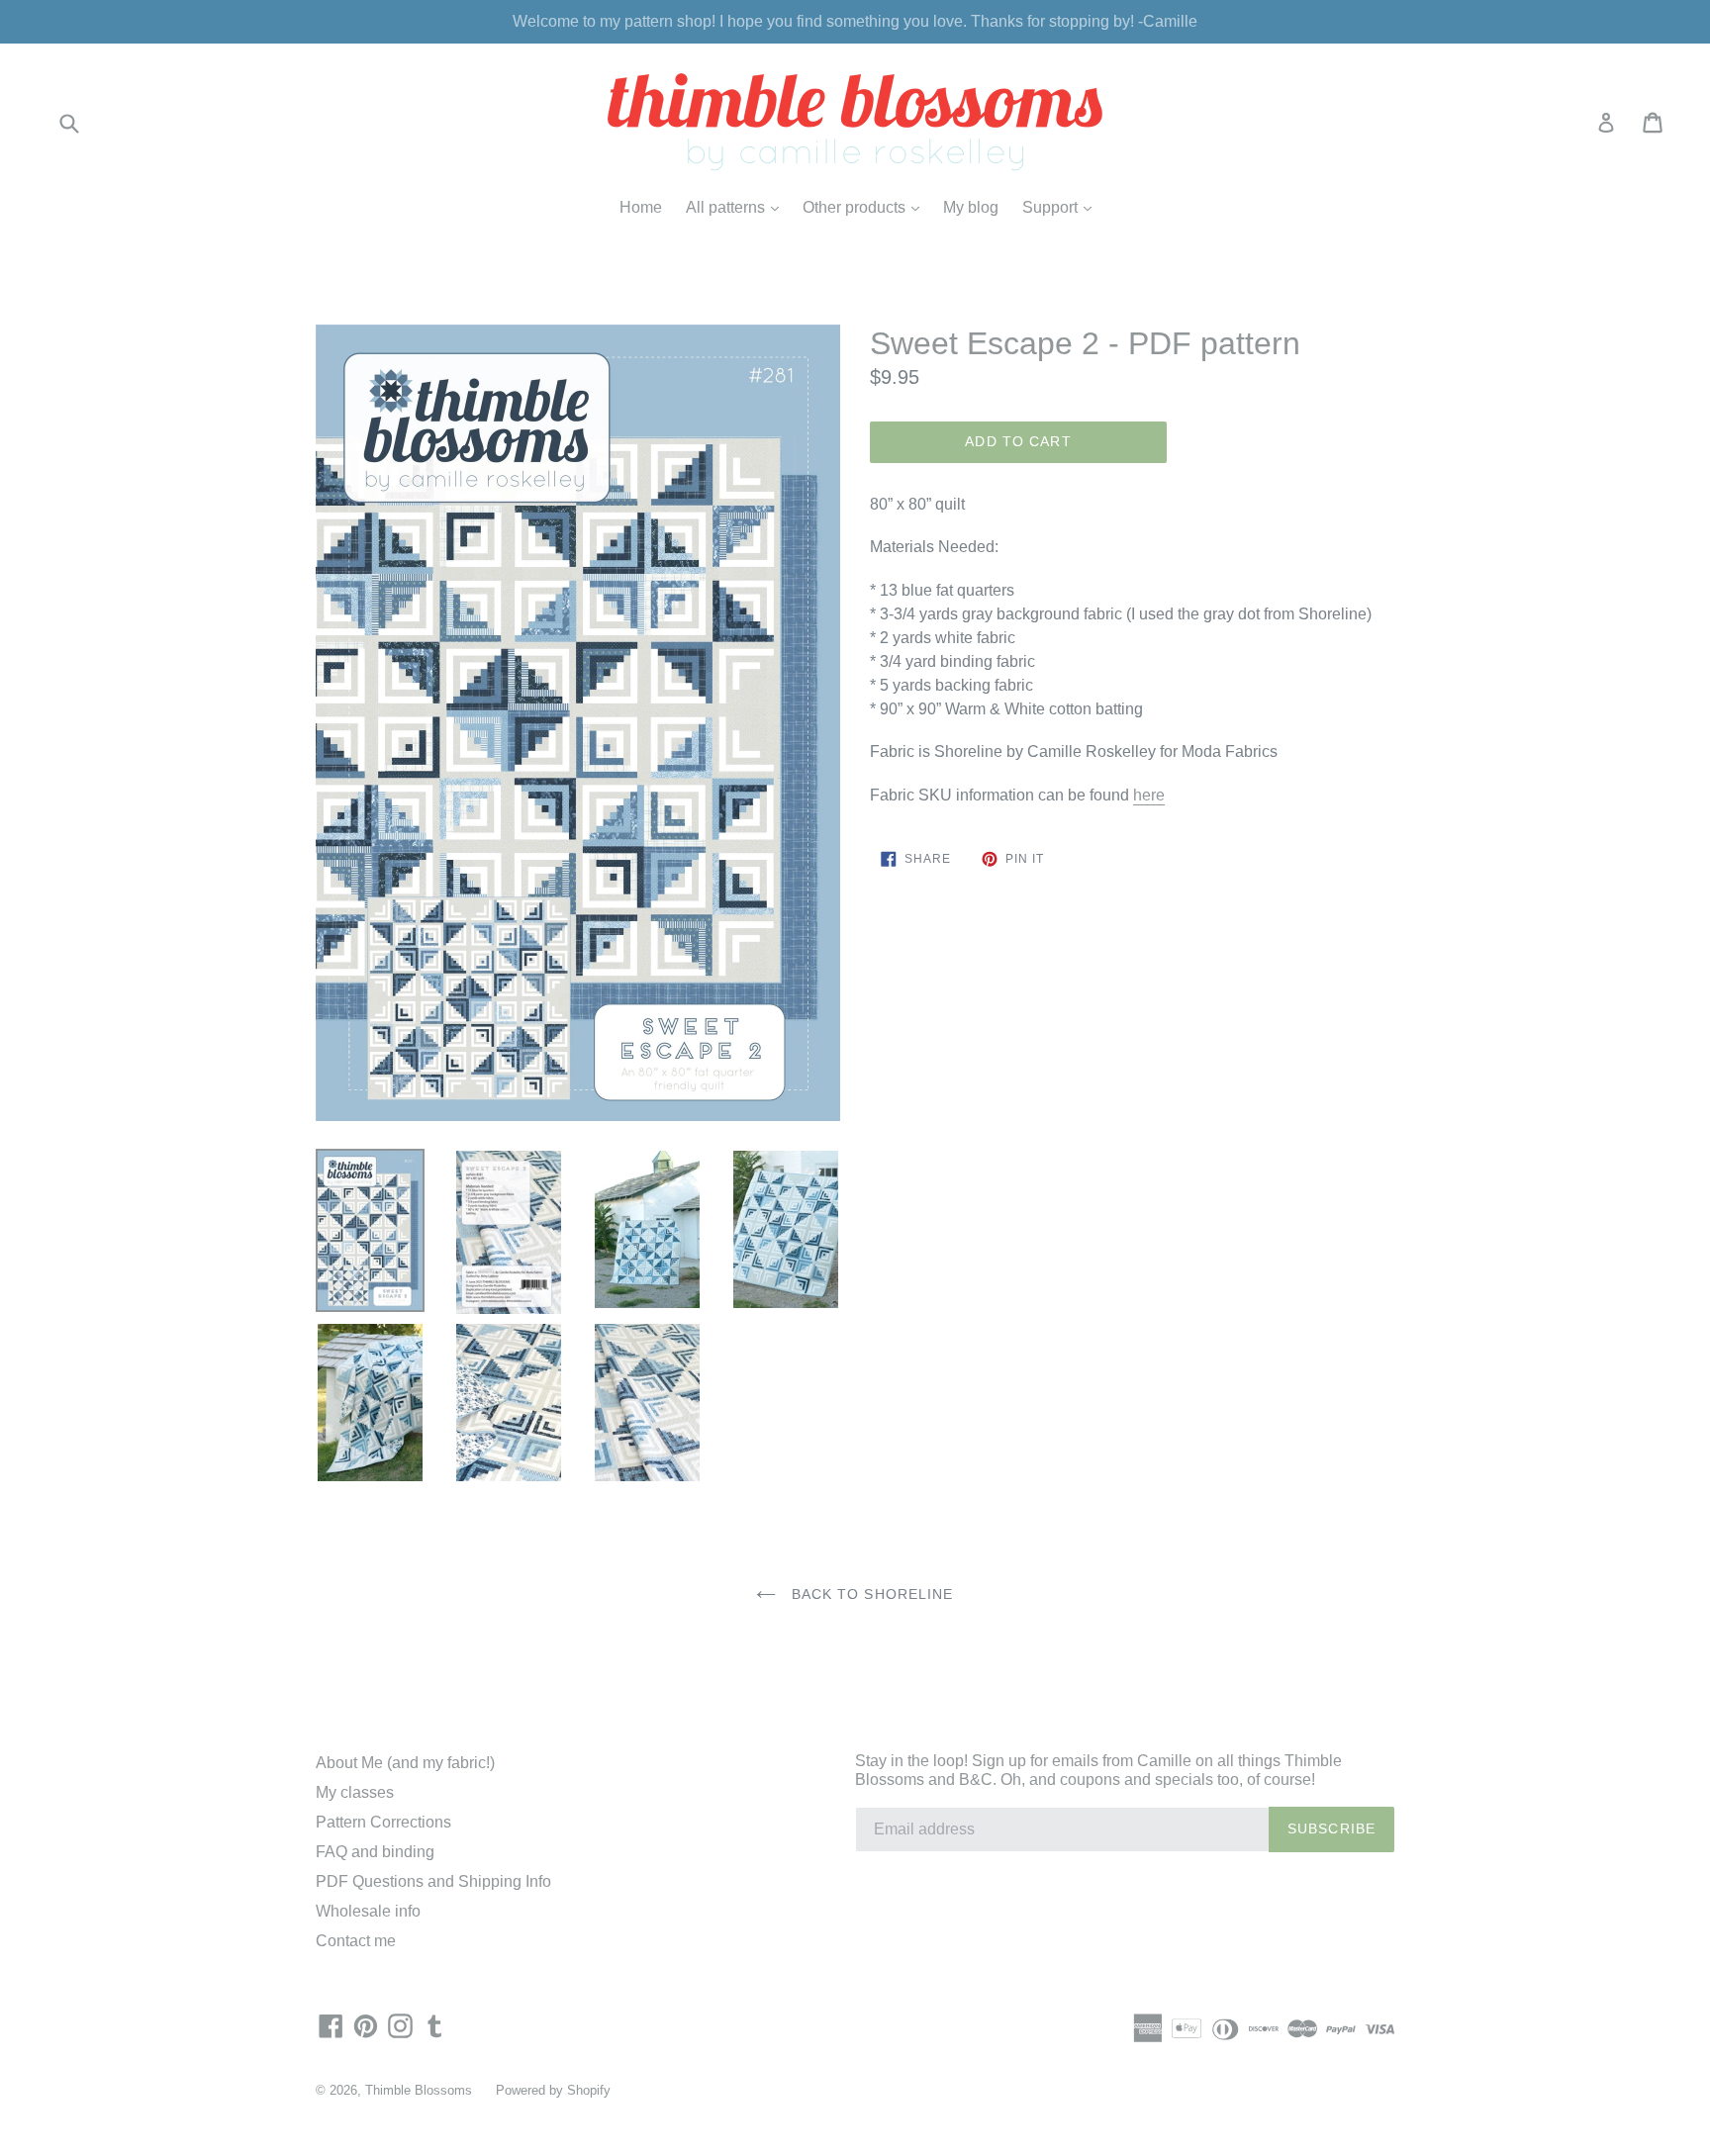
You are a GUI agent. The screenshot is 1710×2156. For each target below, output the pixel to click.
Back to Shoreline (869, 1594)
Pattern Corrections (383, 1822)
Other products (866, 207)
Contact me (356, 1941)
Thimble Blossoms (419, 2090)
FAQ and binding (375, 1852)
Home (641, 207)
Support (1062, 207)
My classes (355, 1792)
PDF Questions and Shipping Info (433, 1881)
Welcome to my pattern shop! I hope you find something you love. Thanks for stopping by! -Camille (855, 21)
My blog (971, 207)
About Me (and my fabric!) (405, 1763)
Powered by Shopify (553, 2090)
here (1149, 795)
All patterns (737, 207)
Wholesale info (368, 1911)
